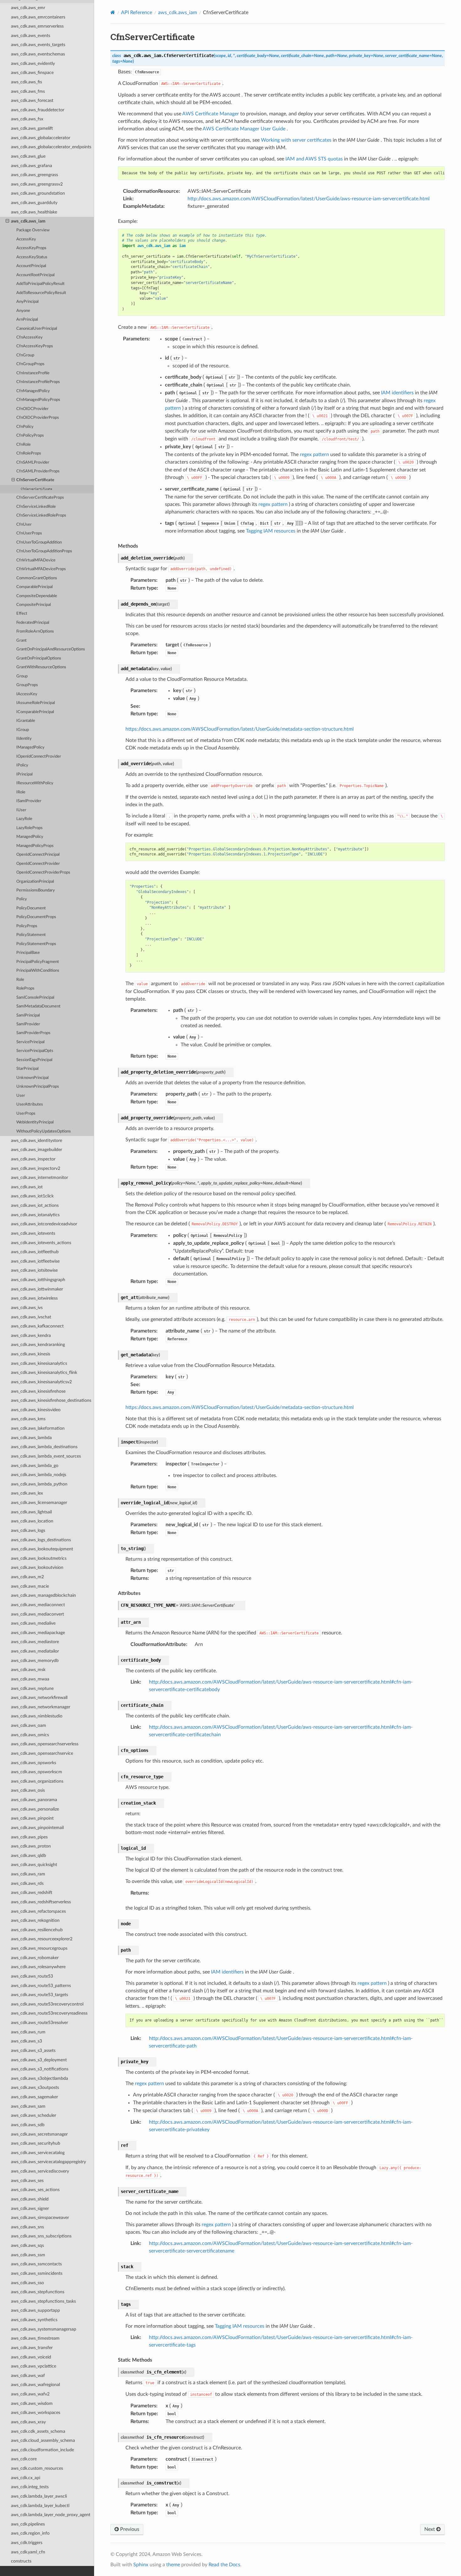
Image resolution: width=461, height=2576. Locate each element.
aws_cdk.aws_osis (28, 1790)
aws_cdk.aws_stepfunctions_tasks (43, 2301)
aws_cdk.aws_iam (28, 221)
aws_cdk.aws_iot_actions (35, 1205)
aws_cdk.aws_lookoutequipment (42, 1549)
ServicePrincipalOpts (35, 1051)
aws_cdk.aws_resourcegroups (39, 1948)
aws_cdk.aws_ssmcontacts (36, 2264)
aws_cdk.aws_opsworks (34, 1763)
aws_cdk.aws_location (32, 1521)
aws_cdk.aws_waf (28, 2376)
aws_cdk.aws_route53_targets (40, 1995)
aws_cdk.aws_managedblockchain (43, 1595)
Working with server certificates (296, 140)
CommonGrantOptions (37, 578)
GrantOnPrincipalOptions (39, 658)
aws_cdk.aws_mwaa (30, 1679)
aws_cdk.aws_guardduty (34, 203)
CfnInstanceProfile (33, 373)
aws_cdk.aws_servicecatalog (38, 2153)
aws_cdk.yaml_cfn (28, 2552)
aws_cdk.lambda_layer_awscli (39, 2496)
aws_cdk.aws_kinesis (31, 1354)
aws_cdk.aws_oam (29, 1725)
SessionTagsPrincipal (34, 1060)
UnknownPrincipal (32, 1078)
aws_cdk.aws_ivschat (31, 1317)
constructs (21, 2561)
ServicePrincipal (30, 1042)
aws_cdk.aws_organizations (37, 1781)
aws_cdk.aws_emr (28, 8)
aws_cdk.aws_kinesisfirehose (38, 1391)
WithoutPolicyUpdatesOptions (44, 1131)
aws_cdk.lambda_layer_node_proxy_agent (51, 2515)
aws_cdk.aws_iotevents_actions (41, 1243)
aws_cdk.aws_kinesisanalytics (39, 1363)
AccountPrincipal (31, 266)
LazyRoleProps (29, 828)
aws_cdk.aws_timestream (35, 2338)
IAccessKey (27, 694)
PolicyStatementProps (36, 944)
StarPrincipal (27, 1069)
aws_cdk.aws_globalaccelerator (41, 138)
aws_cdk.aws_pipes (29, 1837)
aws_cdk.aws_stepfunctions (38, 2292)
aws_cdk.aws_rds (27, 1883)
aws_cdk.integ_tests (30, 2487)
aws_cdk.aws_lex (27, 1493)
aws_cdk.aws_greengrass (34, 175)
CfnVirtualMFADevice (36, 560)
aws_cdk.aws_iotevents (33, 1233)
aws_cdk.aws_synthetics (34, 2320)
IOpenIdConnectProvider (39, 757)
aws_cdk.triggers (27, 2543)
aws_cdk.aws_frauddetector (38, 110)
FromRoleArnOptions (35, 631)
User (21, 1096)
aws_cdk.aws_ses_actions (35, 2190)
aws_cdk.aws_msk (28, 1670)
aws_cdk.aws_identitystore (37, 1141)
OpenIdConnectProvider (38, 864)
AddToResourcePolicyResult (41, 293)
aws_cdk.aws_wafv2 (30, 2394)
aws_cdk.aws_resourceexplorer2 (42, 1939)
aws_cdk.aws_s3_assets (33, 2050)
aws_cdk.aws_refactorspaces (38, 1911)
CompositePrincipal (34, 605)
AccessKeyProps (31, 248)
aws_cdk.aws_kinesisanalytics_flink (44, 1372)
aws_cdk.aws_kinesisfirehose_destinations (51, 1400)
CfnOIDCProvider (32, 409)
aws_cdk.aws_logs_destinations (41, 1540)
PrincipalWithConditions (38, 971)
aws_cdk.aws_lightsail (31, 1512)
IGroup (23, 730)
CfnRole (24, 445)
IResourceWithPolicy (35, 783)
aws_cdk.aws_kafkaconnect (37, 1326)
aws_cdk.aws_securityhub (36, 2143)
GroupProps (27, 685)
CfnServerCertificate (35, 480)
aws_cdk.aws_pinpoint (32, 1818)
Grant (21, 641)
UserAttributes (30, 1104)
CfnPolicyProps (30, 436)
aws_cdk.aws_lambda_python (39, 1484)
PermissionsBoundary (36, 890)
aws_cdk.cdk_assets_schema (38, 2431)
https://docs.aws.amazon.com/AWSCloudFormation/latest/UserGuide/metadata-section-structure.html (240, 729)
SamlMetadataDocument (38, 1006)
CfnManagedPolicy (33, 391)
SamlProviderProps (33, 1033)
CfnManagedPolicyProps (38, 400)
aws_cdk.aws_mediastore (35, 1642)
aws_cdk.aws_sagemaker (34, 2097)
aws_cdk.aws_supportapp (35, 2310)
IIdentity (24, 739)
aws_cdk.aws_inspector (33, 1159)
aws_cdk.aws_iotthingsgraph (38, 1280)
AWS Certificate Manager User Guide (244, 129)
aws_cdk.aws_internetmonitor (40, 1178)
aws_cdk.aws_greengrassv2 (37, 184)
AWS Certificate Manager (211, 114)
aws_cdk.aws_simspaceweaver (40, 2218)
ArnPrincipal (27, 320)
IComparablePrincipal (35, 712)
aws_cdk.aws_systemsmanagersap (44, 2329)
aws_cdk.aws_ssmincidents (37, 2273)
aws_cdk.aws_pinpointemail (37, 1828)
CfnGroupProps (30, 364)
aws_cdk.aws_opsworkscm (37, 1772)
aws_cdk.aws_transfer (32, 2348)
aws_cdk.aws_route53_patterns (41, 1986)
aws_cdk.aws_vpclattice (34, 2366)
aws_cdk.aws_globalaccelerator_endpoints (51, 147)
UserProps (26, 1114)
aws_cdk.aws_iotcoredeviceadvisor (44, 1224)
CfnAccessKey (29, 337)
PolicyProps (27, 926)
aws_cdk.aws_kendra (31, 1335)
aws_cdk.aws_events (31, 36)
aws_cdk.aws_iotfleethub (35, 1252)
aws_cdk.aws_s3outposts (35, 2087)
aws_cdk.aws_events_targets (38, 45)
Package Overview (33, 230)
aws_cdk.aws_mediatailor (35, 1651)
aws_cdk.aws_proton (31, 1846)
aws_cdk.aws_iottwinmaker (37, 1289)
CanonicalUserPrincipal (37, 329)
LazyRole (24, 819)
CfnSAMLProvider (33, 463)
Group (22, 676)
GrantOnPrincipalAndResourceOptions (51, 649)
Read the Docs (224, 2565)
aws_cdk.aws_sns (27, 2227)
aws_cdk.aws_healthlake (34, 212)
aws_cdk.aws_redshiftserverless (41, 1902)
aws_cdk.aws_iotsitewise (34, 1270)
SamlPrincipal (28, 1015)
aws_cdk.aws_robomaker (35, 1958)
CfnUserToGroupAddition (39, 542)
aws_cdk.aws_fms (28, 91)
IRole (21, 792)
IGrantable (26, 721)
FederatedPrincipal (33, 623)
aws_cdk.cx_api (26, 2478)
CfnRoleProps (29, 453)
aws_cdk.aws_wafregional (35, 2385)
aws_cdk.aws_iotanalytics (35, 1215)
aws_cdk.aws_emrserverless (37, 26)
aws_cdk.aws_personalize (35, 1809)
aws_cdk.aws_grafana (32, 166)
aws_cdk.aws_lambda (31, 1438)
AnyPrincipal (27, 302)
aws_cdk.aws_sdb (28, 2125)
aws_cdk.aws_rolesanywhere (38, 1967)
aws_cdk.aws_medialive (33, 1623)
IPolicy (22, 765)
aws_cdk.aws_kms (28, 1419)
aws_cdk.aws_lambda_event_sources (46, 1456)
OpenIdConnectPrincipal (38, 855)
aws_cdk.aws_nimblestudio (37, 1716)
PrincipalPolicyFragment (38, 962)
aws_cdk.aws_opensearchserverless (45, 1744)
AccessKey (26, 239)
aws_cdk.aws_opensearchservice (42, 1753)
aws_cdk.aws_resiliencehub (37, 1930)
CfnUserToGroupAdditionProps (44, 551)
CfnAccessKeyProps (35, 346)
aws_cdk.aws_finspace (32, 73)
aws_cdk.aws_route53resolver (40, 2023)
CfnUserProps (29, 533)
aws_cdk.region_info (30, 2533)
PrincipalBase (28, 953)
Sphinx (141, 2565)
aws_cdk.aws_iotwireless (34, 1298)
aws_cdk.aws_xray (28, 2422)
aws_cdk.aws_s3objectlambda (40, 2078)
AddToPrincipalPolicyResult (40, 284)
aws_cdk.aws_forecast (32, 100)
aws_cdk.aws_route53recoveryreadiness (49, 2013)
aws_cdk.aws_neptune (32, 1688)
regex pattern (314, 455)
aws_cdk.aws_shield (30, 2199)
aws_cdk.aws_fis (26, 82)
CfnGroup (25, 355)
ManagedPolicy (30, 837)
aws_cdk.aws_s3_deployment (39, 2060)
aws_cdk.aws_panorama (34, 1800)
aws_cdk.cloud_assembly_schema (43, 2440)
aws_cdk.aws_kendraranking (38, 1345)
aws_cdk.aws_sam (28, 2106)
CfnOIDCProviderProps (38, 418)
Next (430, 2529)
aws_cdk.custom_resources (37, 2468)
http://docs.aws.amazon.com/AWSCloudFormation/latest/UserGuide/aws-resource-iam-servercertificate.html (309, 199)
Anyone (23, 311)
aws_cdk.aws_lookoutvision (37, 1567)
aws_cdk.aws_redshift (32, 1893)
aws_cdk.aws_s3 (26, 2041)
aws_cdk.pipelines (28, 2524)
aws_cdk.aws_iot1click (32, 1196)
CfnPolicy (25, 427)
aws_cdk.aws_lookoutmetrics (39, 1558)
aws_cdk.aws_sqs (27, 2245)
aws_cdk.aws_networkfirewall (39, 1698)
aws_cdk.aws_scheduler (34, 2115)
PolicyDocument (31, 908)
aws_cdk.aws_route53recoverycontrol (47, 2004)
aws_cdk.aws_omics (30, 1735)
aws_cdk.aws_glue (28, 156)
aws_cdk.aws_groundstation (38, 193)
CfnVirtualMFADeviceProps (41, 569)
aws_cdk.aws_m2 (27, 1577)
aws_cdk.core (24, 2459)
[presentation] (7, 221)
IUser (21, 810)
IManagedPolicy (30, 747)
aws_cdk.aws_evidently (33, 63)
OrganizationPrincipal (35, 882)
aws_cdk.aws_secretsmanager (39, 2134)
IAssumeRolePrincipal (36, 703)
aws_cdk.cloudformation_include (42, 2450)
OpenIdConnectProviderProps (43, 873)
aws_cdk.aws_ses (27, 2181)
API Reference (137, 13)
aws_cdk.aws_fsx (27, 119)
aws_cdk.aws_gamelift (32, 128)
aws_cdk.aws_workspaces (36, 2413)
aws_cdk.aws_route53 (32, 1976)
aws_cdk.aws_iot (27, 1187)
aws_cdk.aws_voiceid (31, 2357)
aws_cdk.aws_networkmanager (41, 1707)
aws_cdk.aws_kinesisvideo (36, 1410)
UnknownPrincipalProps (38, 1087)
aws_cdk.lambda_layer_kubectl (40, 2506)
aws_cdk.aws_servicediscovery (40, 2171)
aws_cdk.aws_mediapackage (38, 1633)
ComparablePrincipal (34, 587)
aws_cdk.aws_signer (30, 2208)
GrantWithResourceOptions (41, 667)
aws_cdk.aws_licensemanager (39, 1503)
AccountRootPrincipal (35, 275)
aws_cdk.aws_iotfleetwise (35, 1261)
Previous (129, 2529)
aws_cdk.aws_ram (28, 1874)
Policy (22, 899)
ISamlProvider (29, 801)
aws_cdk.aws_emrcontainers (38, 17)
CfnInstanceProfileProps (38, 382)
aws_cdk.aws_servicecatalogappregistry (48, 2162)
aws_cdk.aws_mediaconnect (38, 1605)
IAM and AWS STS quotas (314, 159)
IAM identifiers (397, 393)
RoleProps (25, 988)
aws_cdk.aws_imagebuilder (37, 1150)
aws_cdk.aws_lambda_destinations (44, 1447)
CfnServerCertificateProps (40, 498)
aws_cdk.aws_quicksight (34, 1865)
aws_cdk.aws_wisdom (32, 2403)
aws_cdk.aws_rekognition (35, 1920)
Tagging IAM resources (271, 531)
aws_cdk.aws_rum (28, 2032)
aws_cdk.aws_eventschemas (38, 54)
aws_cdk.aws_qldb (29, 1856)
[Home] (113, 12)
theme (173, 2565)
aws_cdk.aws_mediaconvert (37, 1614)
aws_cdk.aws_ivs (27, 1308)
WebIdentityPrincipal (35, 1122)
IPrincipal (24, 774)
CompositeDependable (37, 596)
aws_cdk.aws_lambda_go (35, 1466)
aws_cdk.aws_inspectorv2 (36, 1168)
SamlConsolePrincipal (35, 998)
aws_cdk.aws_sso (27, 2283)
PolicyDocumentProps (36, 917)
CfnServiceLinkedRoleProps (41, 515)
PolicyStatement (31, 935)
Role (20, 980)
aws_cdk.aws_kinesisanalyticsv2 (41, 1382)
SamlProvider (28, 1024)
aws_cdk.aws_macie (30, 1586)
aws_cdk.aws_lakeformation (38, 1428)
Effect (22, 614)
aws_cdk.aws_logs (28, 1530)
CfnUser (24, 525)
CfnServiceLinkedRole (36, 507)
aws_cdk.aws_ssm (28, 2255)
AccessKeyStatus (32, 257)
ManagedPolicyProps (35, 846)
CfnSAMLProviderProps (38, 471)
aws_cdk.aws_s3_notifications (40, 2069)
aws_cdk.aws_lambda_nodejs (39, 1475)
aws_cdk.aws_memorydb (35, 1661)
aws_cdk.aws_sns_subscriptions (41, 2236)
